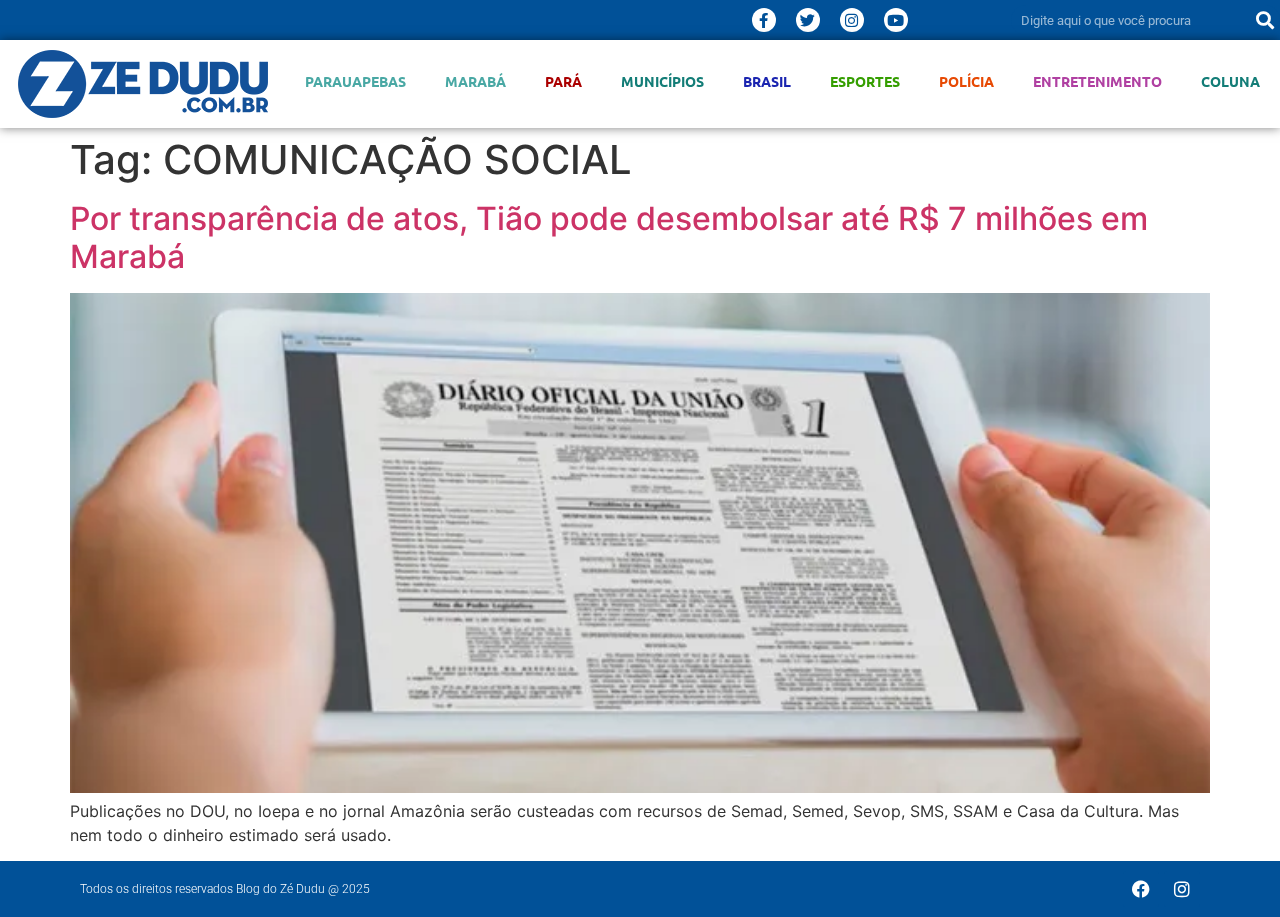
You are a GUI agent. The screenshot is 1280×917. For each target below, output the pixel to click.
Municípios (662, 81)
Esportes (865, 81)
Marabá (475, 81)
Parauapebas (355, 81)
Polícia (966, 81)
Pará (563, 81)
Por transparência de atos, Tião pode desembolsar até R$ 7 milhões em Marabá (609, 237)
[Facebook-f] (764, 20)
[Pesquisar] (1265, 20)
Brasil (767, 81)
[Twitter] (808, 20)
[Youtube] (896, 20)
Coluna (1230, 81)
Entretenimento (1097, 81)
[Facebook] (1141, 889)
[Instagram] (852, 20)
